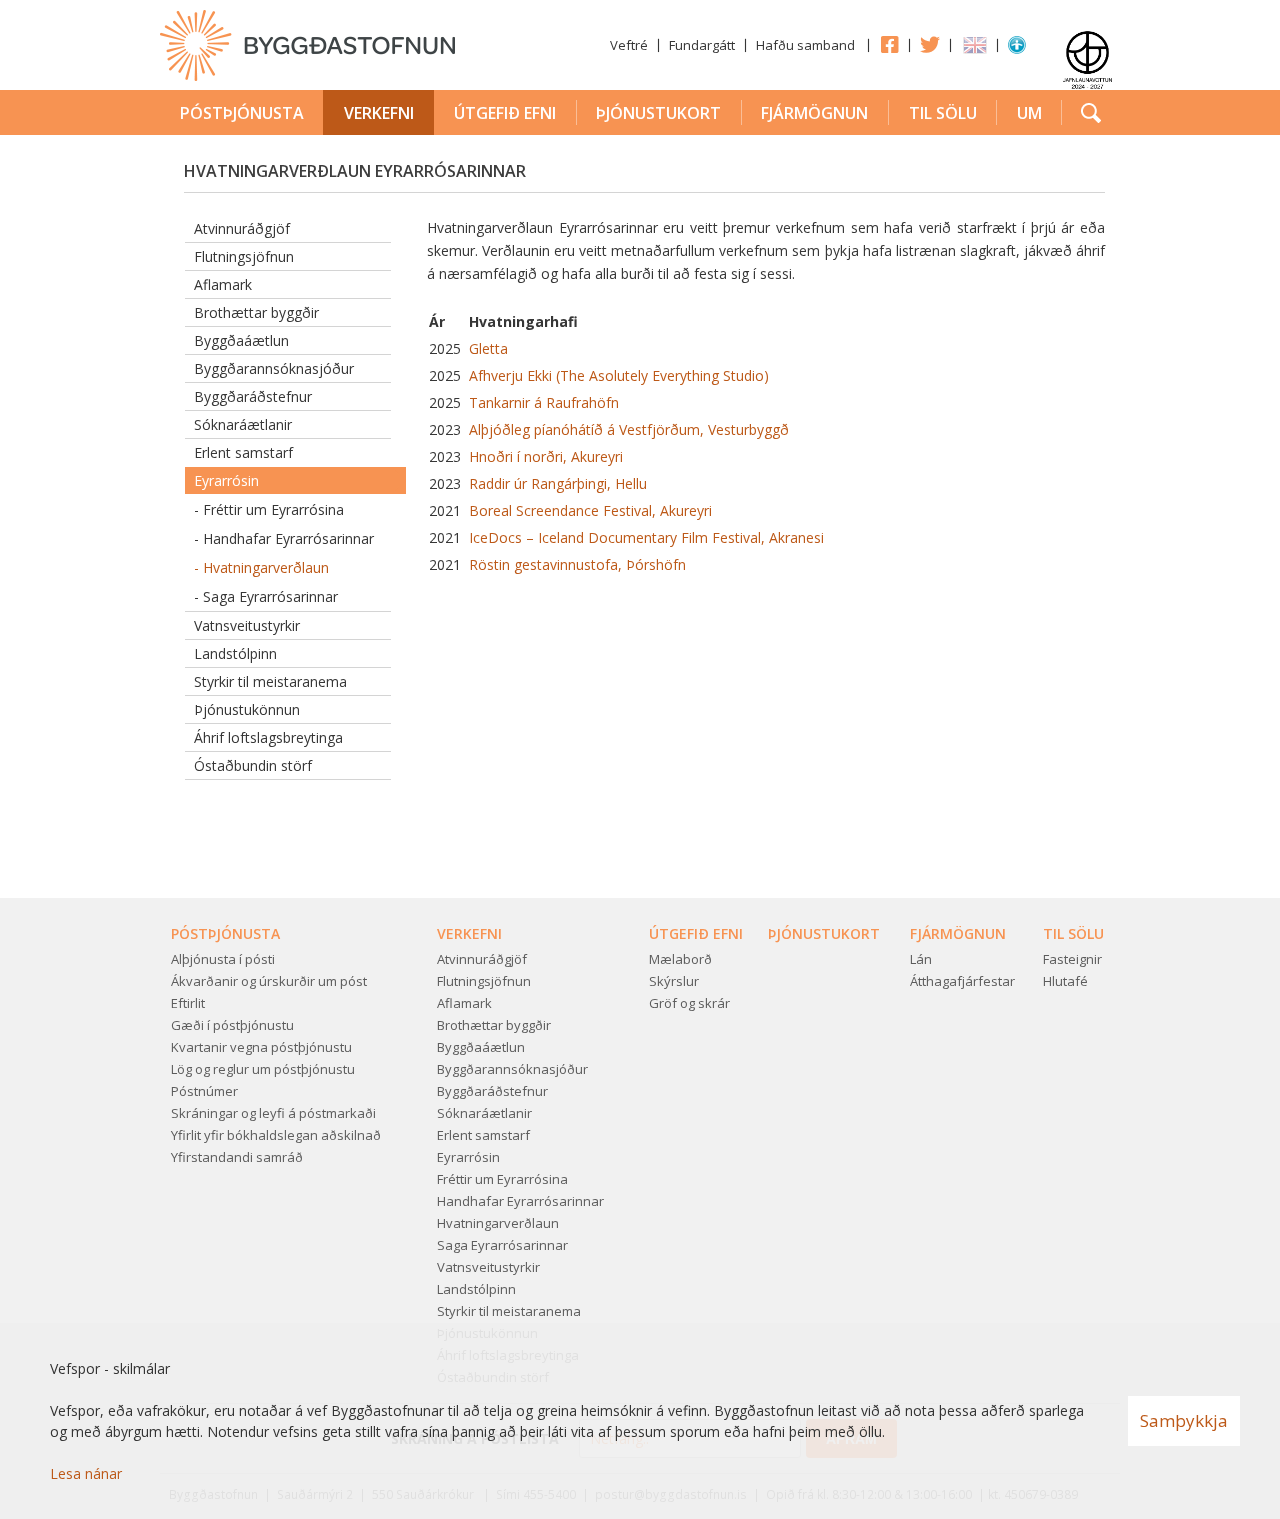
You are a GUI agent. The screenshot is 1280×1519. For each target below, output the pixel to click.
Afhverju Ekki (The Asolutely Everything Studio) (617, 375)
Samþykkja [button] (1184, 1420)
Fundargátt (702, 45)
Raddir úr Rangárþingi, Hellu (556, 483)
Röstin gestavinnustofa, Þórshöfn (577, 564)
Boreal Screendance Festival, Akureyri (590, 510)
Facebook (889, 44)
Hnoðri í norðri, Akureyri (544, 456)
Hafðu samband (805, 45)
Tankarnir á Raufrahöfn (542, 402)
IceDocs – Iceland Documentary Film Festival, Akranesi (646, 537)
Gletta (486, 348)
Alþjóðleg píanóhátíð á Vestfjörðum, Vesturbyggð (627, 429)
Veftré (629, 45)
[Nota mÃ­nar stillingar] (1017, 49)
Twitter (930, 44)
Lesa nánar (86, 1473)
